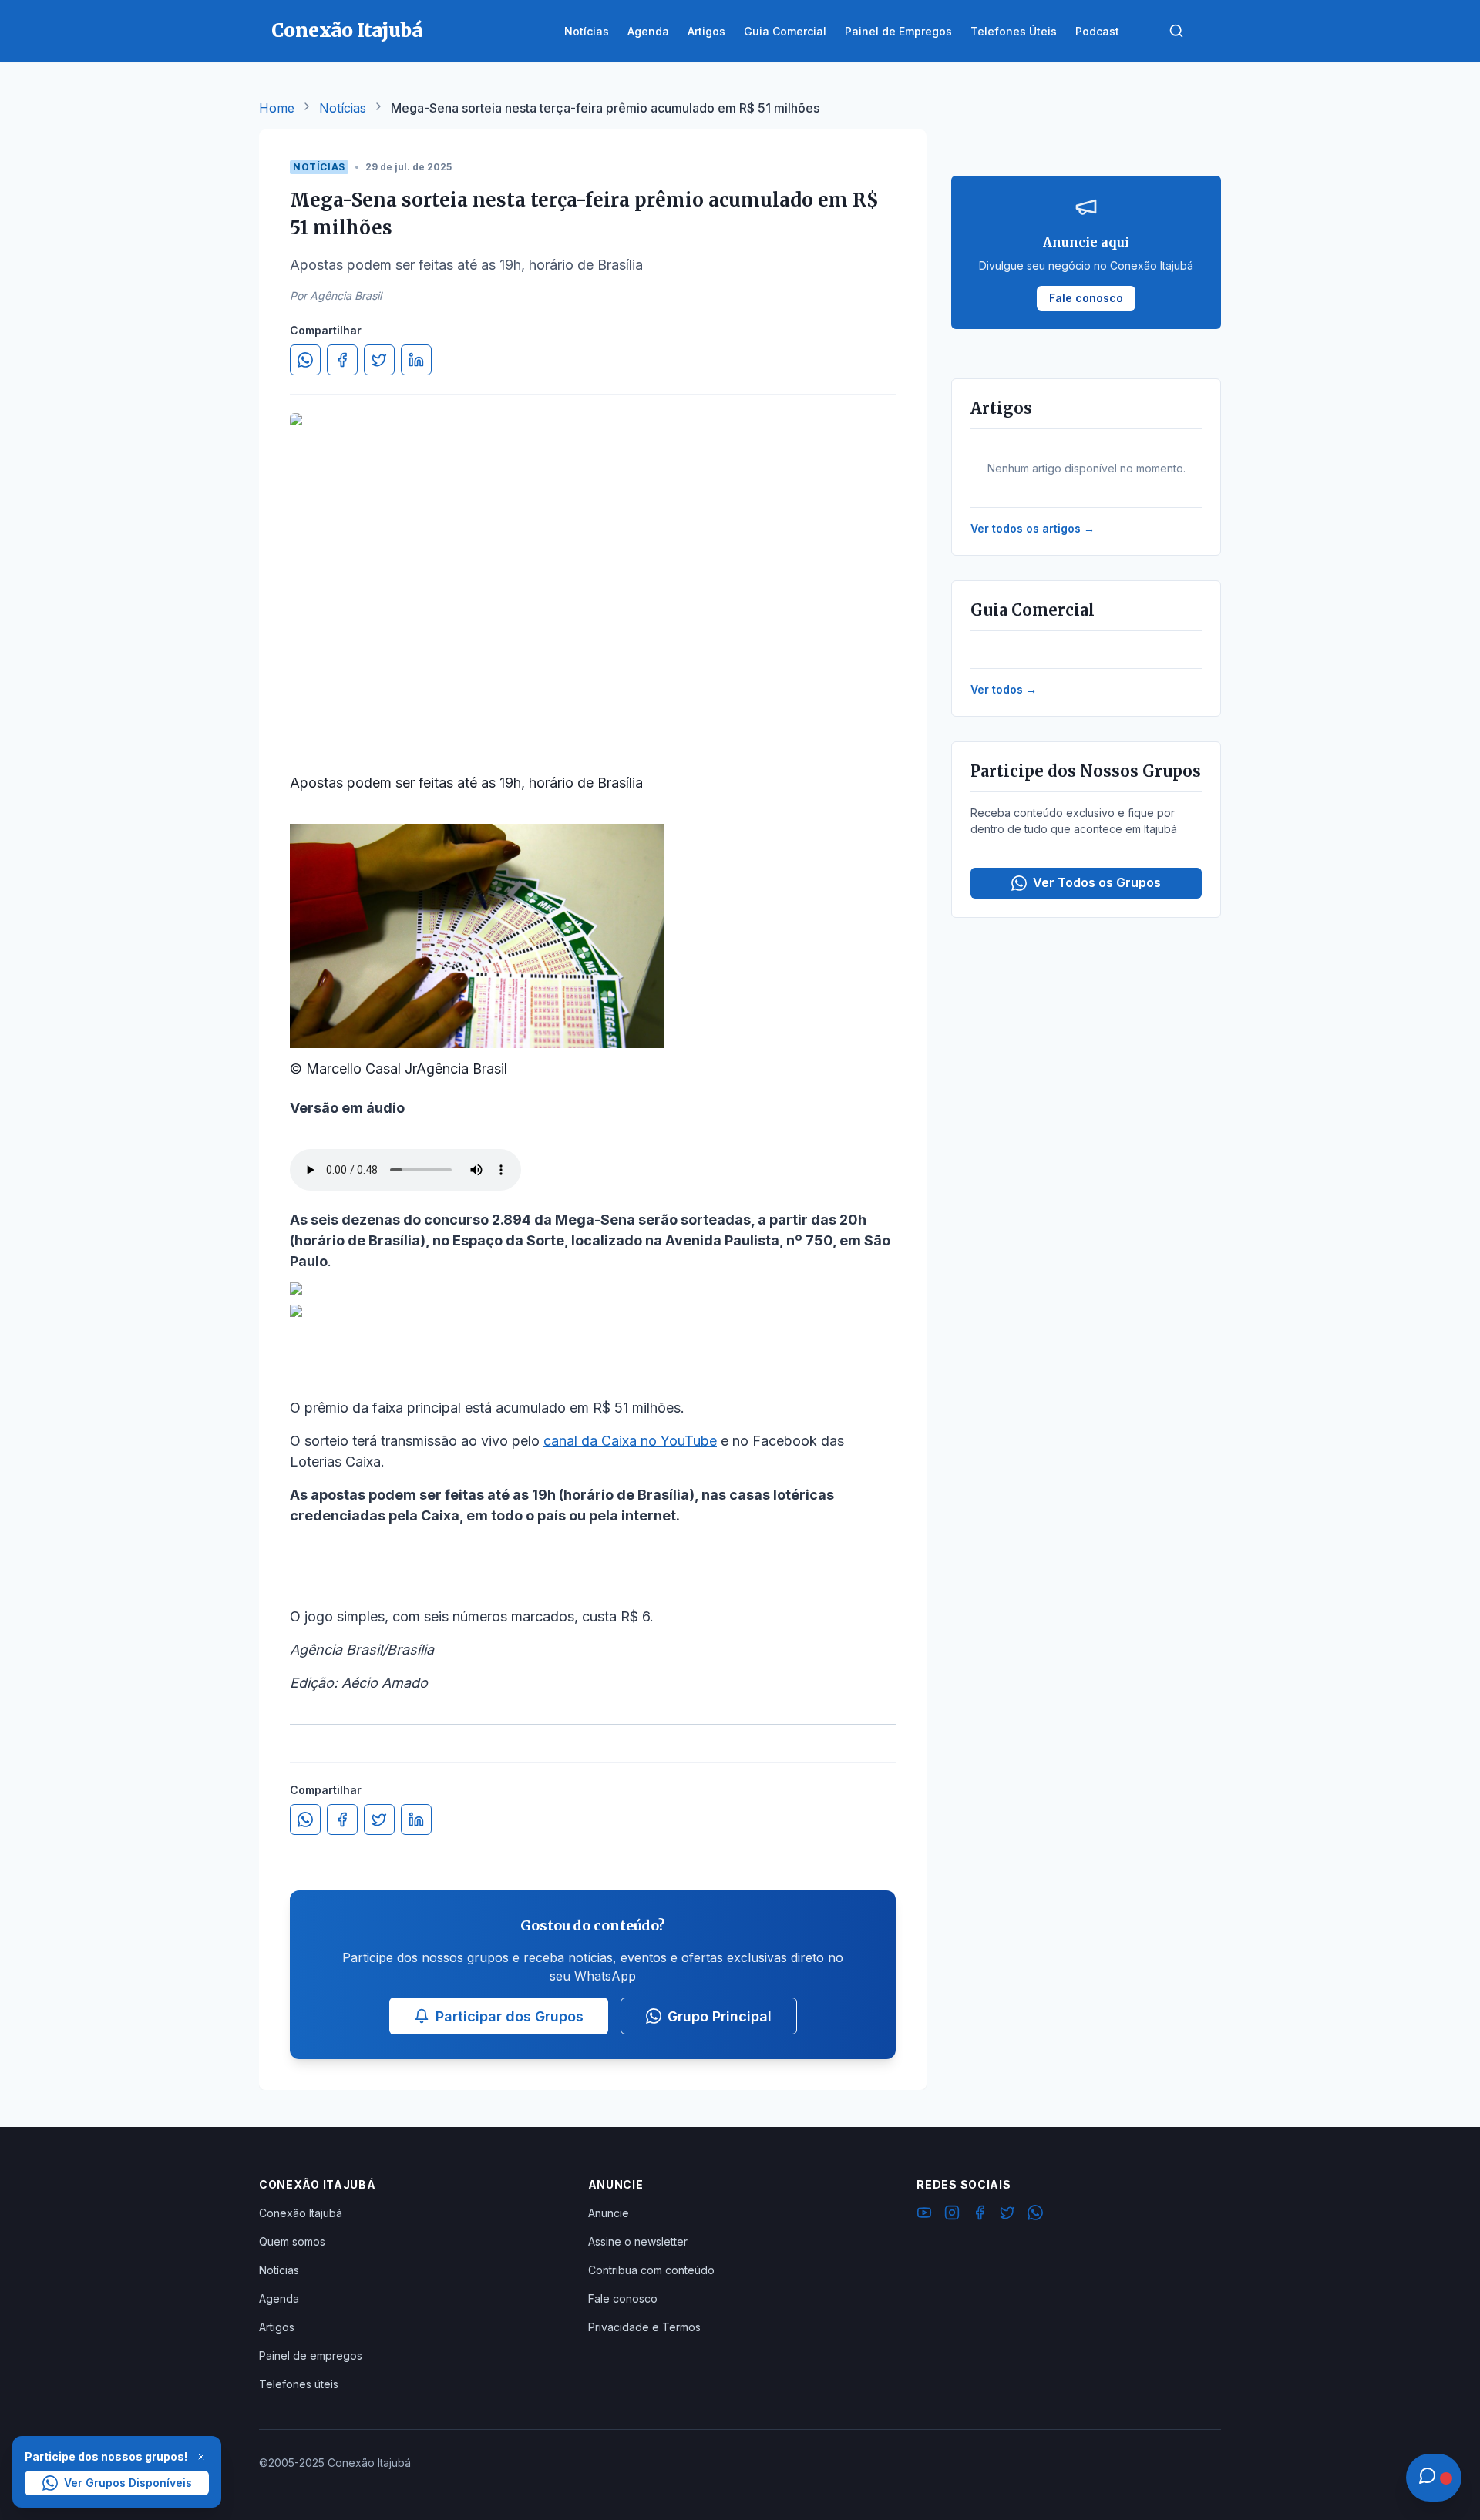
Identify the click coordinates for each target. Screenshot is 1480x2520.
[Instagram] (952, 2215)
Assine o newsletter (638, 2241)
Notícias (343, 108)
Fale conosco (623, 2298)
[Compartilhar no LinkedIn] (416, 360)
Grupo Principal (720, 2016)
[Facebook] (980, 2215)
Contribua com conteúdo (651, 2270)
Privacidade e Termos (644, 2327)
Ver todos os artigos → (1033, 528)
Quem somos (292, 2241)
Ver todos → (1004, 689)
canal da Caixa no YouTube (630, 1441)
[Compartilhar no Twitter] (379, 360)
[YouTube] (924, 2215)
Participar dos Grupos (510, 2016)
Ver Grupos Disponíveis (128, 2483)
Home (277, 108)
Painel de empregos (311, 2355)
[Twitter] (1007, 2215)
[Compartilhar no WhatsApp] (305, 360)
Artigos (277, 2327)
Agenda (279, 2298)
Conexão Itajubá (301, 2213)
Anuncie (609, 2213)
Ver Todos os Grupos (1097, 882)
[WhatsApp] (1035, 2215)
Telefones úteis (299, 2384)
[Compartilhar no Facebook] (342, 360)
